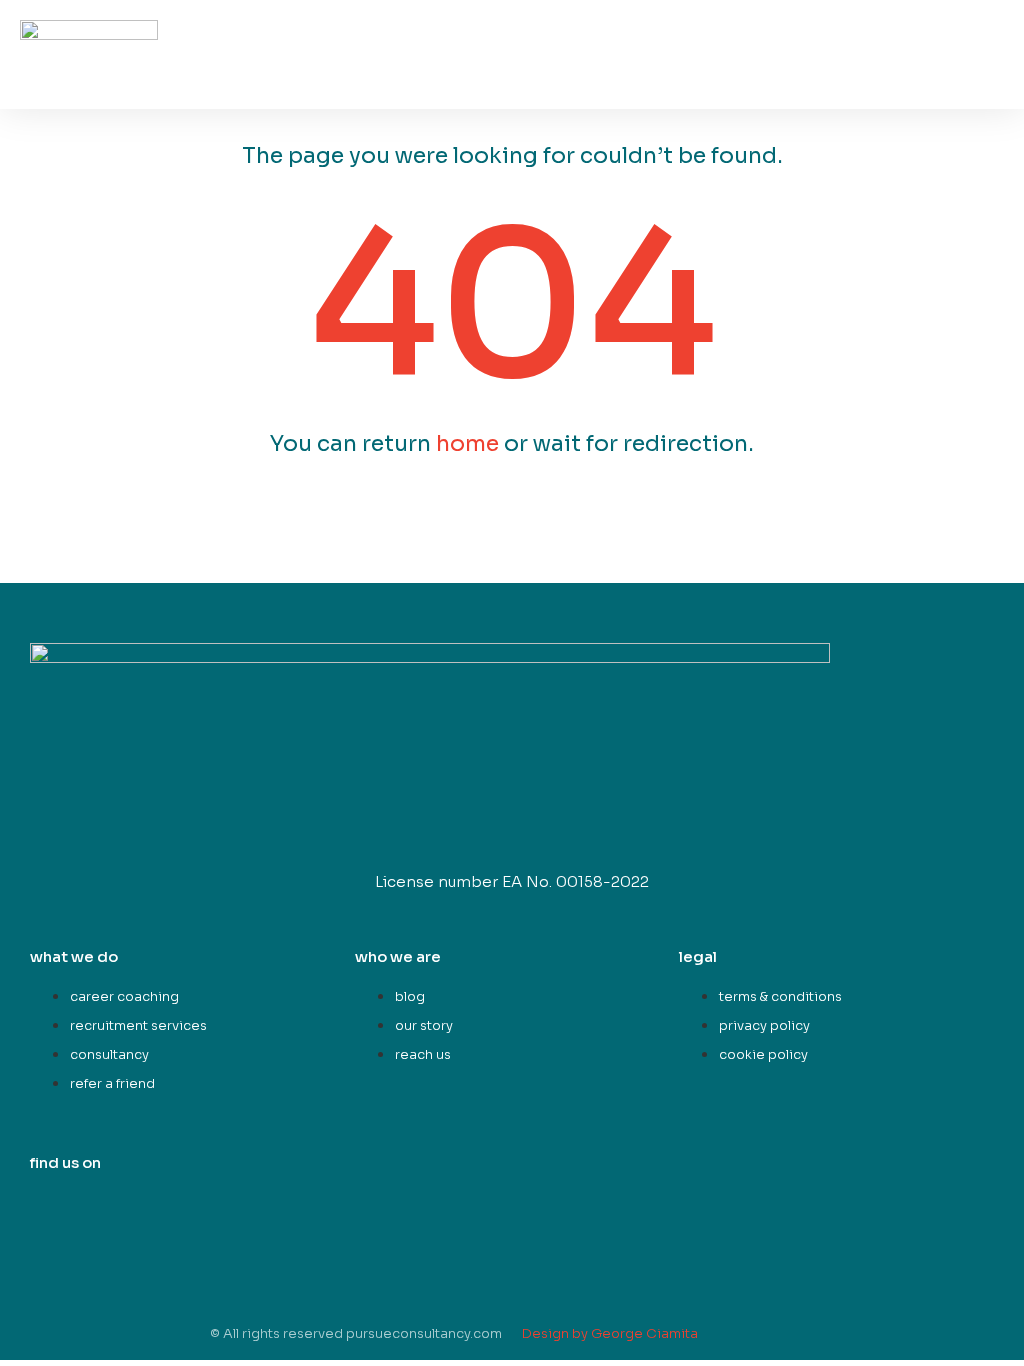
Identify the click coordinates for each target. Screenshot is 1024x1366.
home (467, 443)
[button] (990, 72)
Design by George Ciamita (610, 1333)
